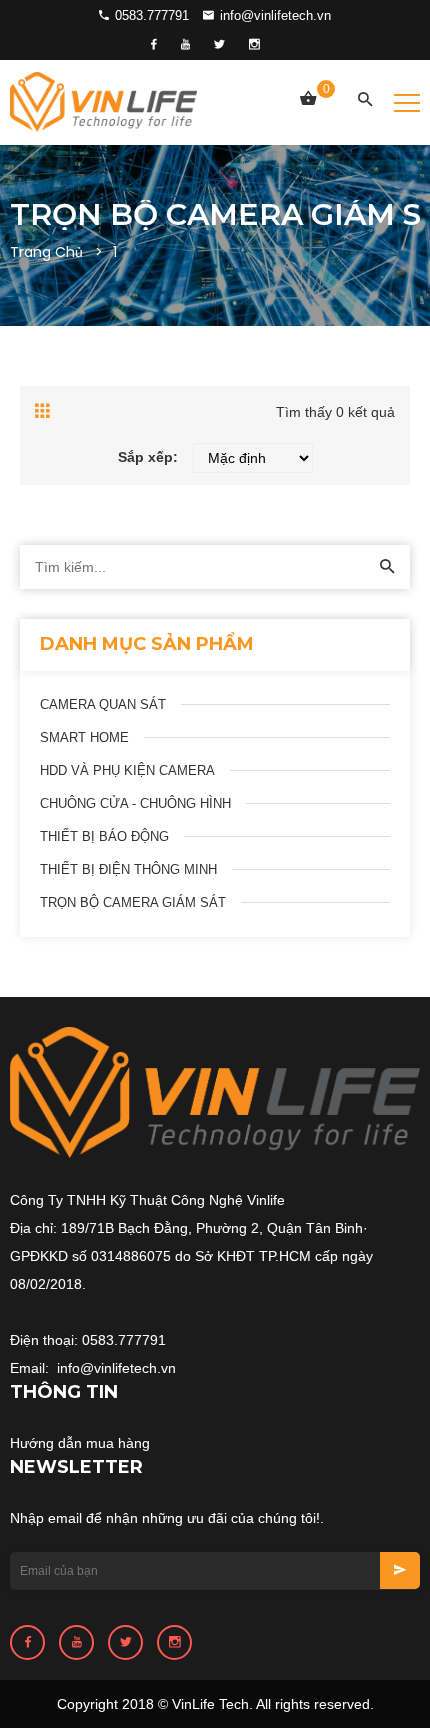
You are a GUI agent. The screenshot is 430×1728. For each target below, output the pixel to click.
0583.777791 (150, 15)
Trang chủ (46, 252)
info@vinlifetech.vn (273, 15)
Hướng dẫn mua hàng (80, 1443)
